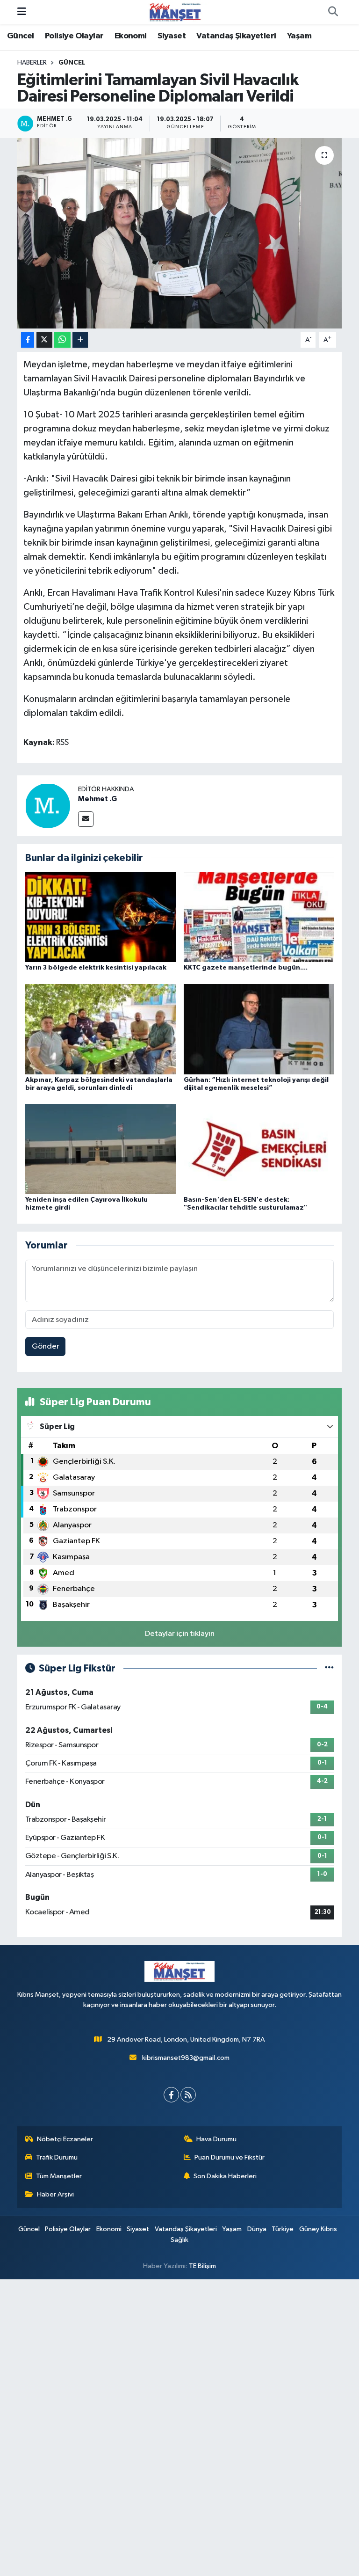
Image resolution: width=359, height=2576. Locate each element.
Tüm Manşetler (59, 2176)
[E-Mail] (86, 819)
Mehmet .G (97, 799)
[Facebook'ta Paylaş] (28, 340)
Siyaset (172, 36)
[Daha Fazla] (80, 340)
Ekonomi (131, 36)
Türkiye (283, 2229)
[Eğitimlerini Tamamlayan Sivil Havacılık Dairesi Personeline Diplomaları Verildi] (180, 233)
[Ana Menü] (22, 12)
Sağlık (179, 2240)
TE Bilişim (202, 2266)
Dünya (257, 2229)
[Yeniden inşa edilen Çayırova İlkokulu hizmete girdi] (101, 1149)
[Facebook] (171, 2095)
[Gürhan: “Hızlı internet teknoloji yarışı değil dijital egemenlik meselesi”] (259, 1029)
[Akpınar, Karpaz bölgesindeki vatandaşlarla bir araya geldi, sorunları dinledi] (101, 1029)
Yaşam (299, 36)
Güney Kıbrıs (318, 2229)
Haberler (32, 63)
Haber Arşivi (55, 2194)
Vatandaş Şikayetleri (236, 36)
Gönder (46, 1346)
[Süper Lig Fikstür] (329, 1668)
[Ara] (333, 12)
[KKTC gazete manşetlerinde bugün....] (259, 917)
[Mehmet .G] (48, 806)
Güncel (20, 36)
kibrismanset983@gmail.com (186, 2058)
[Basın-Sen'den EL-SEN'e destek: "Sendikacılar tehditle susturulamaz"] (259, 1149)
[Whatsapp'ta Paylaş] (62, 340)
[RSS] (188, 2095)
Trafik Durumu (57, 2157)
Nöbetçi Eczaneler (65, 2139)
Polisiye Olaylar (74, 36)
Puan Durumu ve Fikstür (230, 2157)
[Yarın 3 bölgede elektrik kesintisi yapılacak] (101, 917)
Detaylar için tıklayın (180, 1634)
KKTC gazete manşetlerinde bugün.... (246, 968)
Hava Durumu (216, 2139)
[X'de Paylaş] (44, 340)
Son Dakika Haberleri (225, 2176)
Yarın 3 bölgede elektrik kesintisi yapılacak (96, 968)
